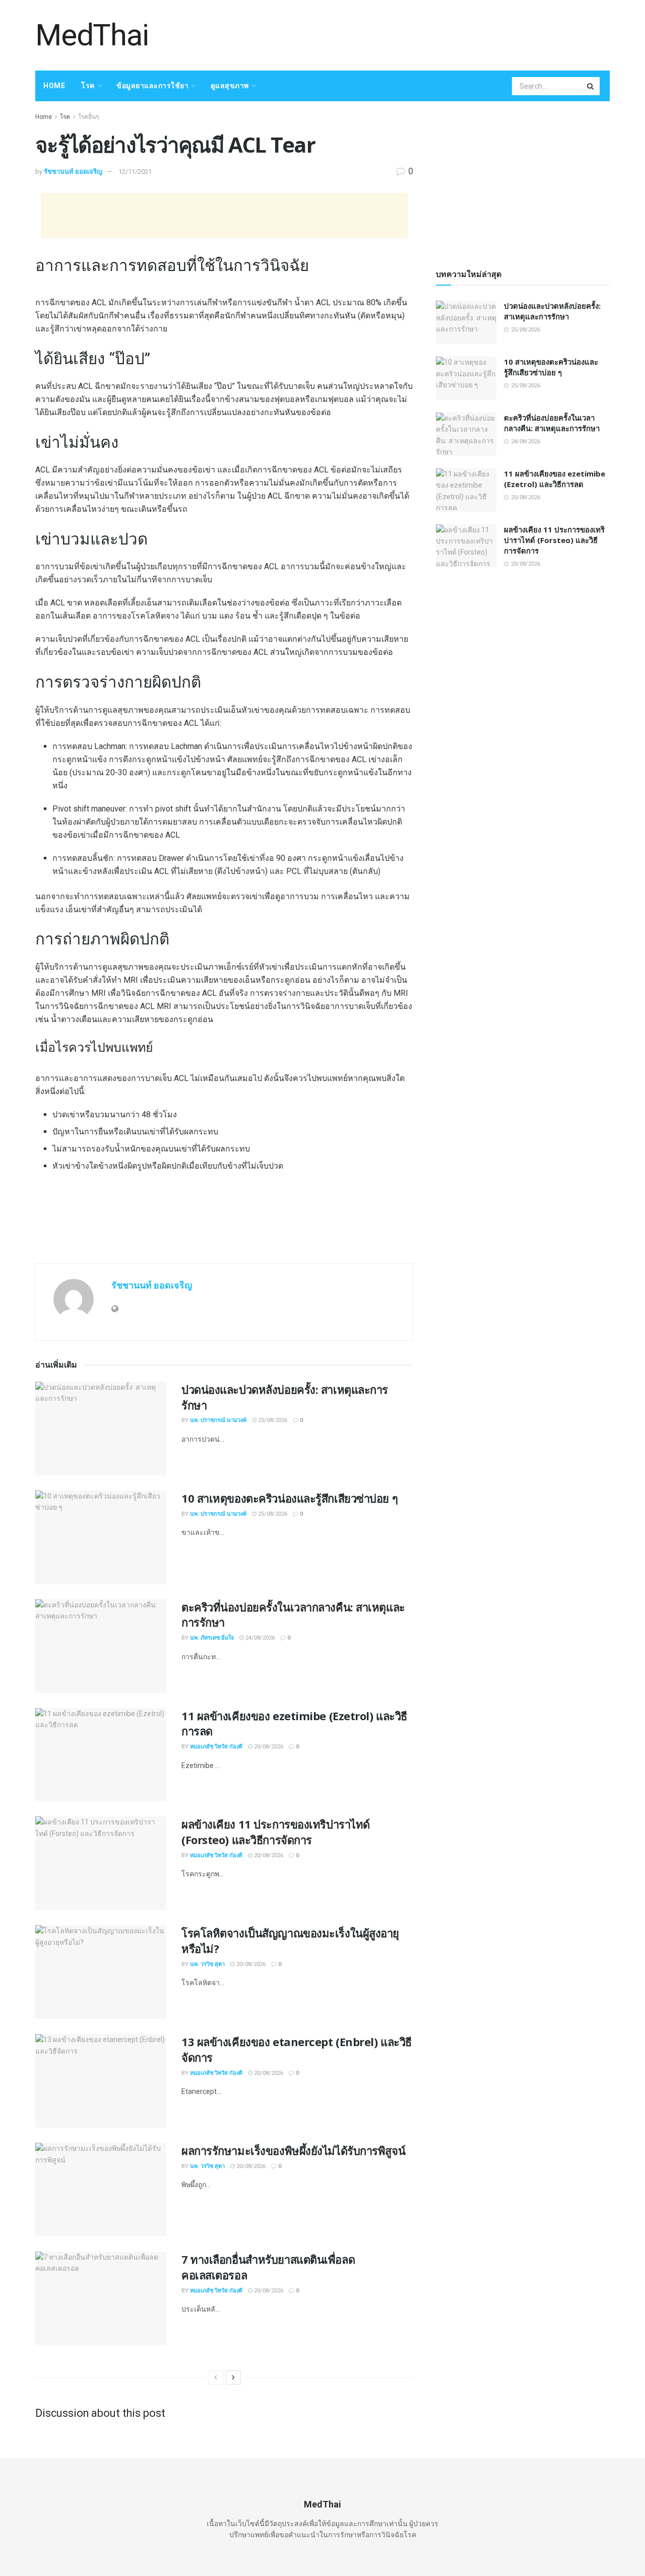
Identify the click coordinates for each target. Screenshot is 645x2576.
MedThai (92, 35)
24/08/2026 (259, 1638)
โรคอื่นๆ (88, 117)
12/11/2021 (135, 172)
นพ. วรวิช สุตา (207, 1964)
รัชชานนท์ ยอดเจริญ (73, 172)
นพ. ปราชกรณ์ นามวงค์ (218, 1420)
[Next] (233, 2378)
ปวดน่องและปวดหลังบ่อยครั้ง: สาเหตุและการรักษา (552, 311)
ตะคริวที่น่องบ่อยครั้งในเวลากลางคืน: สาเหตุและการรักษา (552, 423)
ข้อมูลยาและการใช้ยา (152, 86)
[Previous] (216, 2378)
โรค (88, 86)
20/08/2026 (268, 1747)
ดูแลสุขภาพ (230, 86)
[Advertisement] (426, 34)
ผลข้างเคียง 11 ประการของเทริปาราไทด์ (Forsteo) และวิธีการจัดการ (276, 1832)
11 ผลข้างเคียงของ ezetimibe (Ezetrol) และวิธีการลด (555, 479)
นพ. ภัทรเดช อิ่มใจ (212, 1638)
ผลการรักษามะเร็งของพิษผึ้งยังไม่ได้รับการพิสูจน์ (293, 2150)
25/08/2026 (272, 1420)
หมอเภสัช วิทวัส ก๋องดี (216, 1747)
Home (54, 86)
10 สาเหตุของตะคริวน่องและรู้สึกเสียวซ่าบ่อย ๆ (289, 1498)
